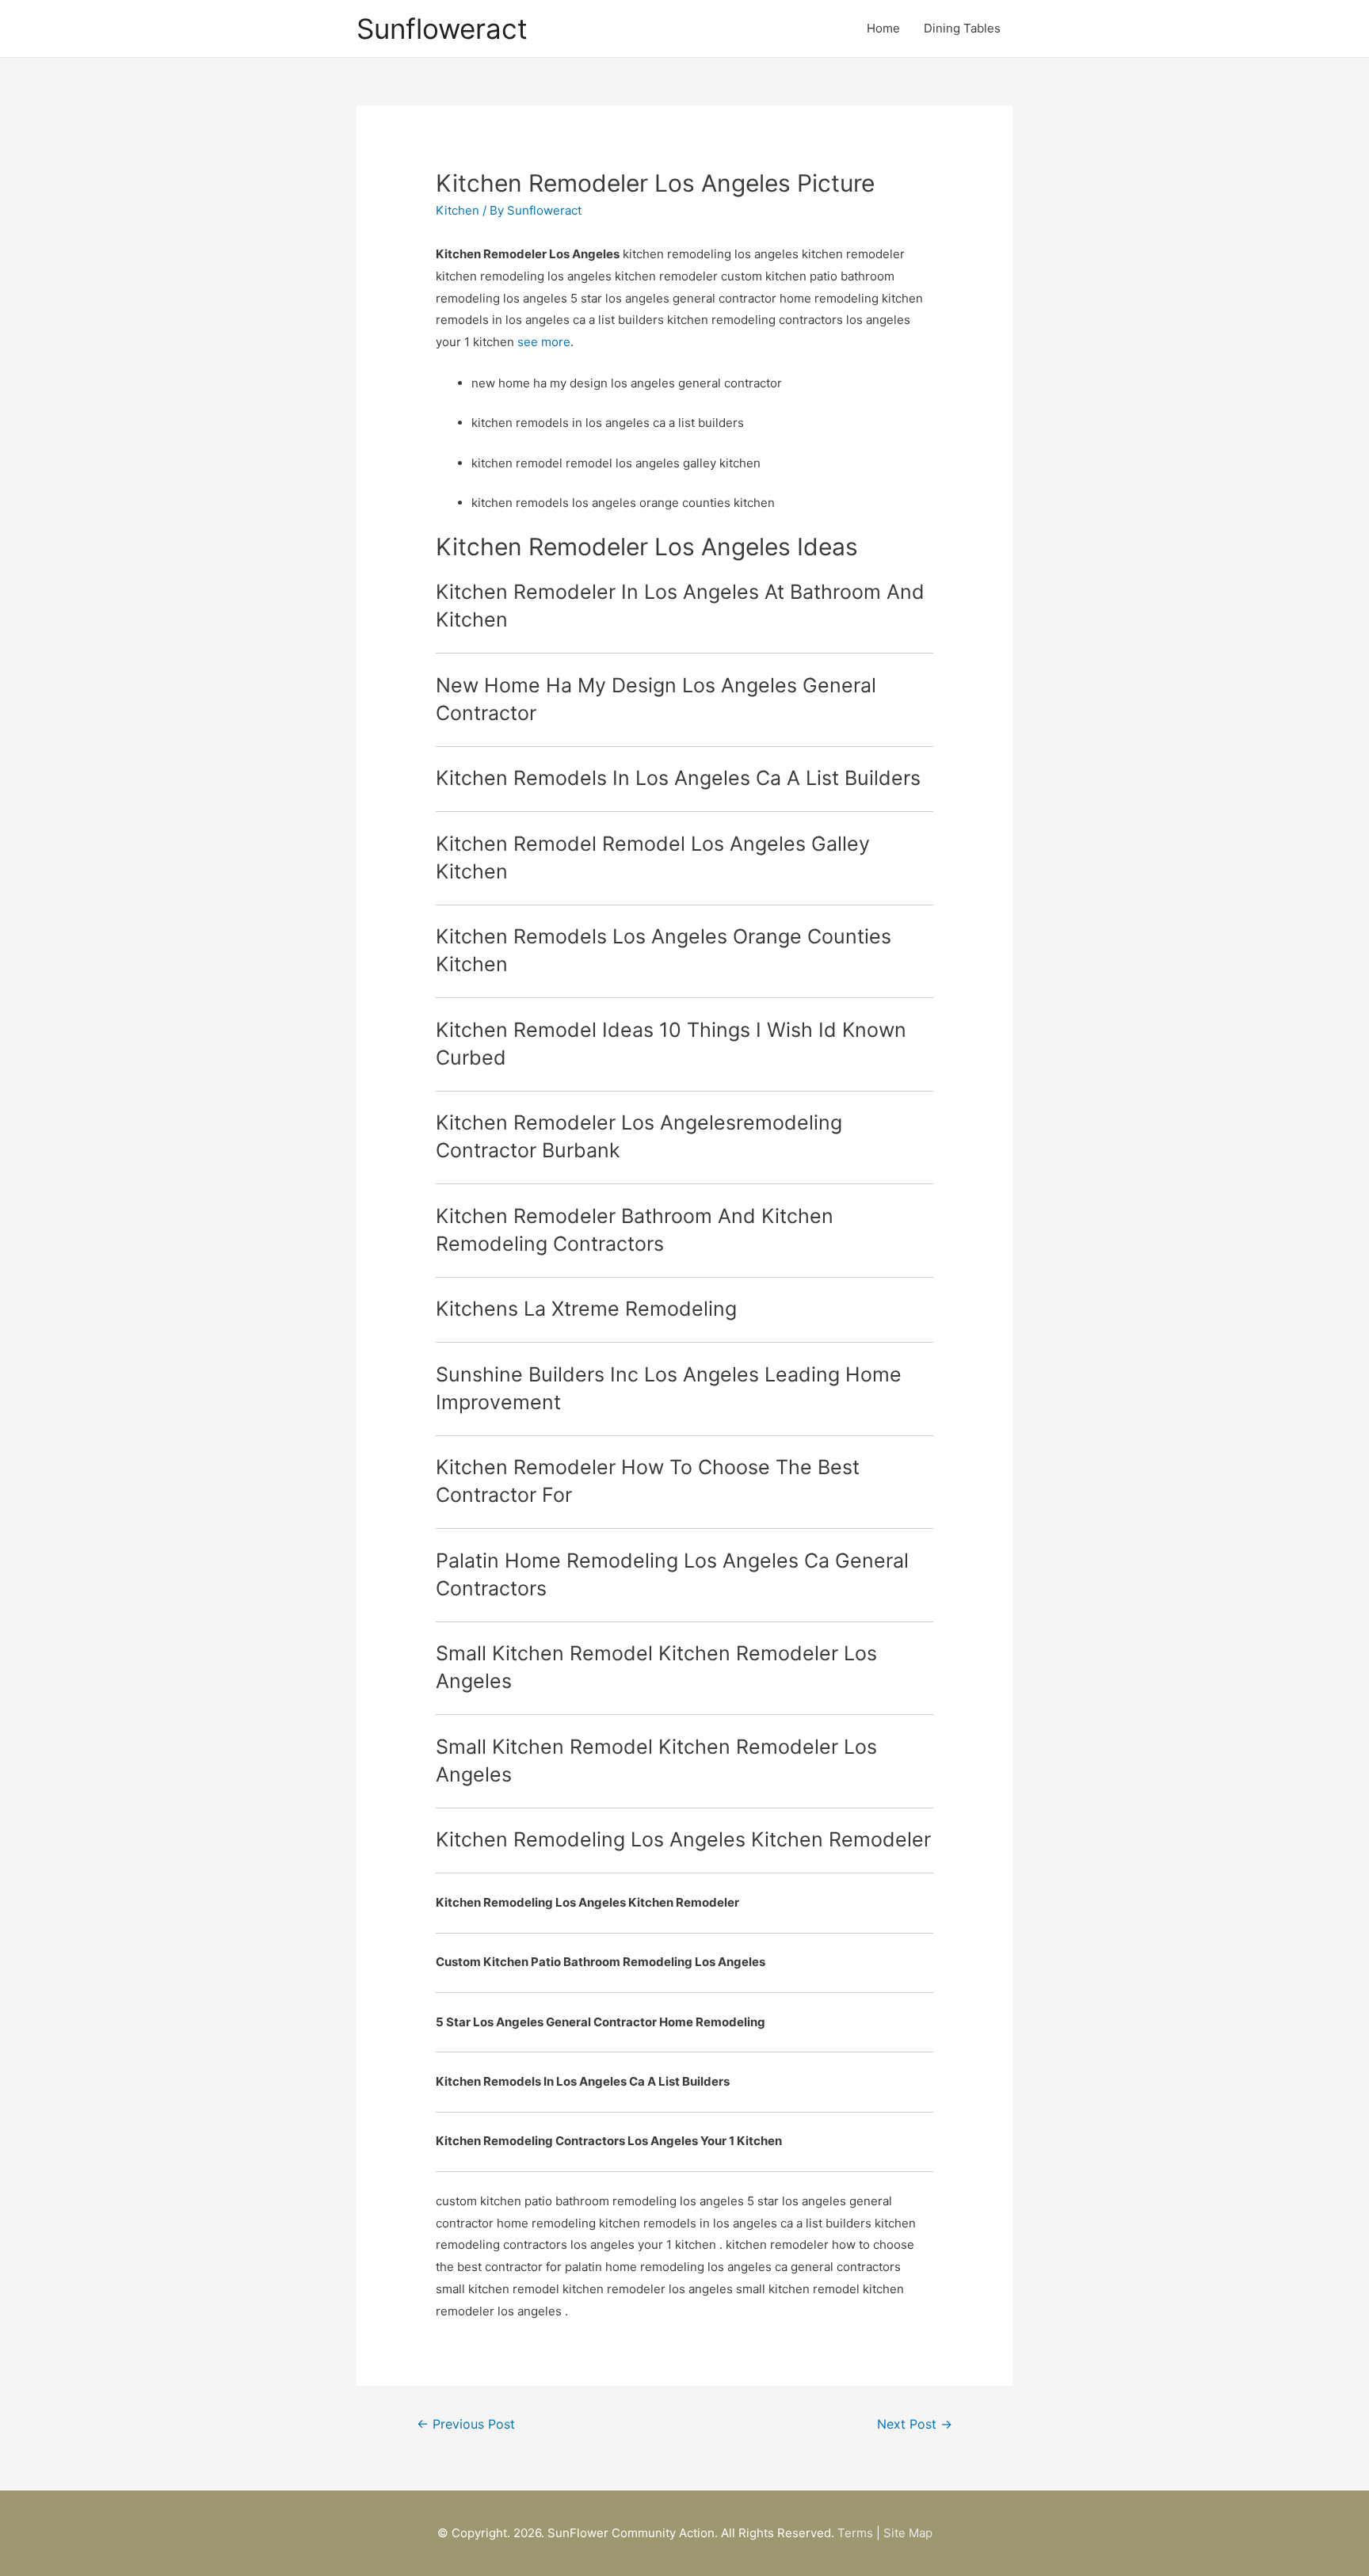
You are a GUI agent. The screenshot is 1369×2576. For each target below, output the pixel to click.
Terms (855, 2533)
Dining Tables (962, 28)
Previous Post (466, 2424)
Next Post (915, 2424)
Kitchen (458, 210)
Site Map (908, 2533)
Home (883, 28)
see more (544, 342)
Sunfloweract (442, 29)
